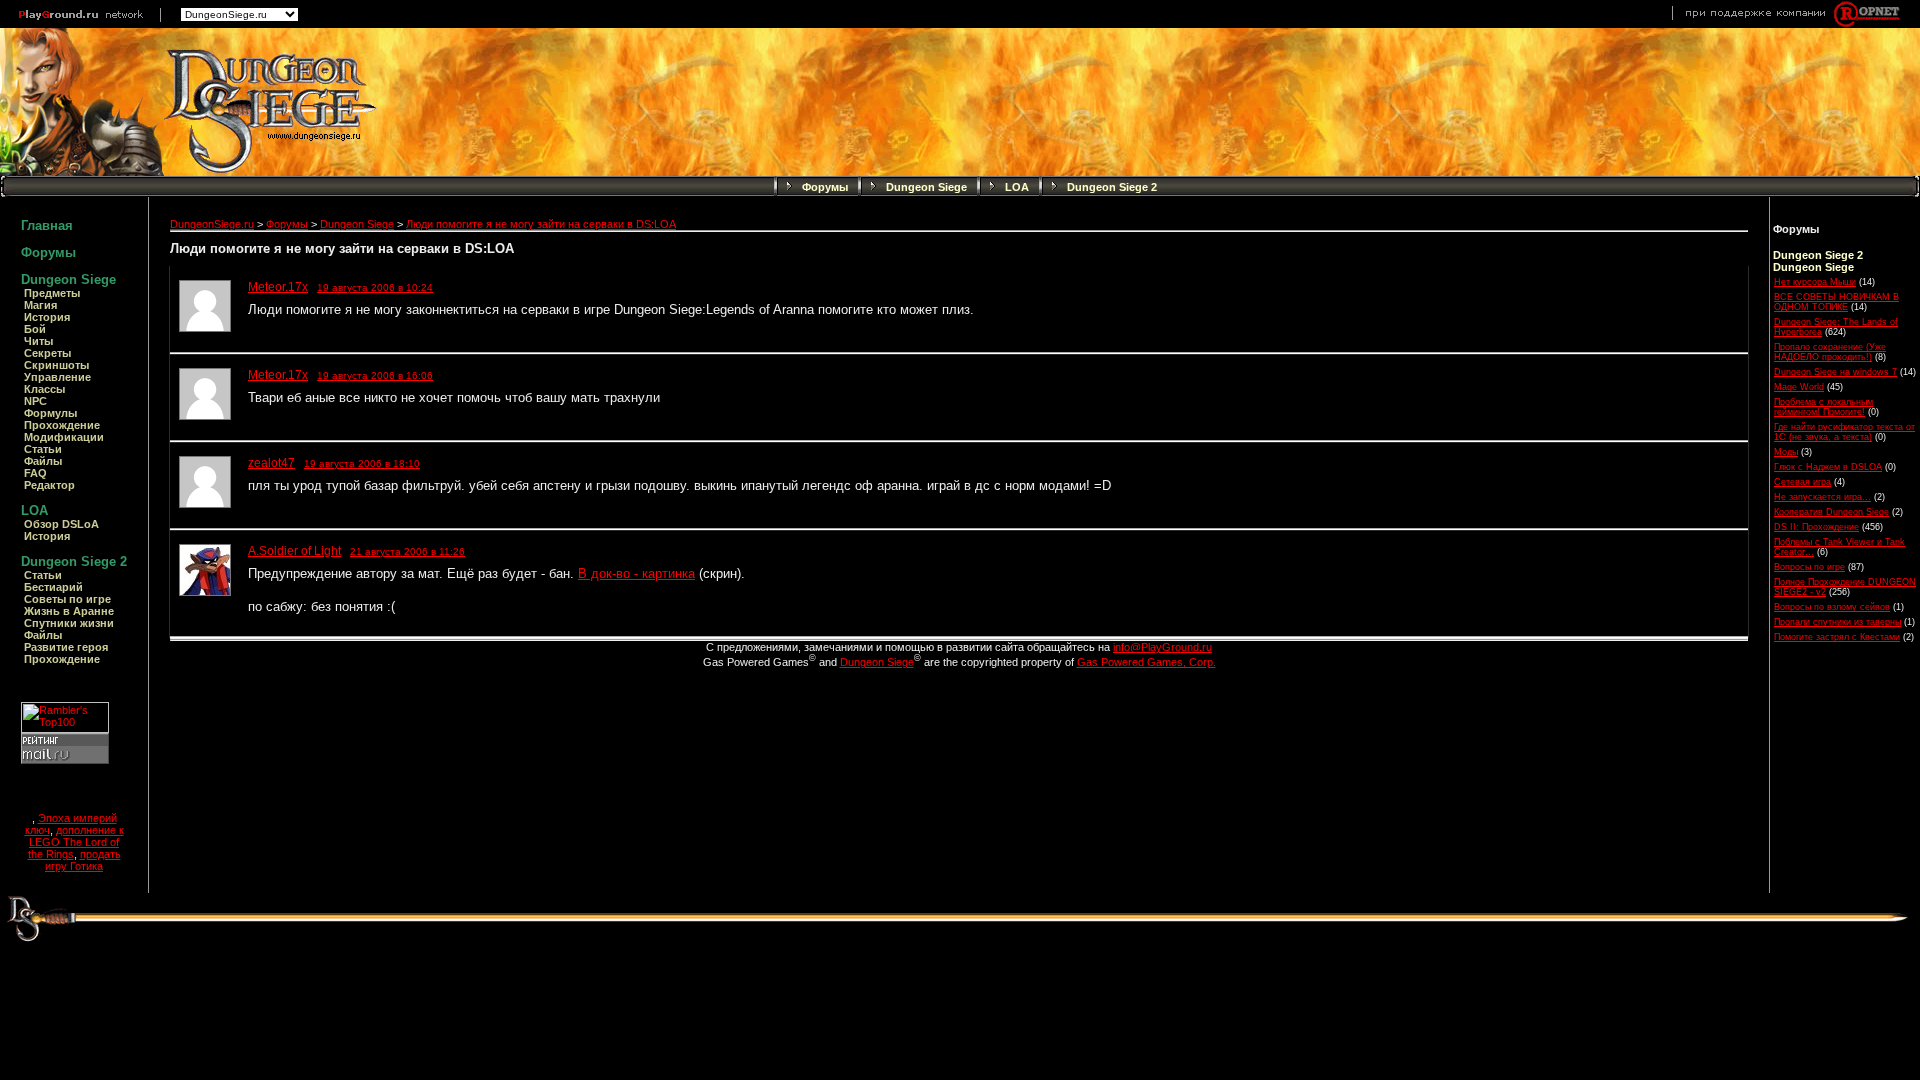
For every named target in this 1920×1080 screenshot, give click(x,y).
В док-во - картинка (636, 573)
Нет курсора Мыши (1815, 282)
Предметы (52, 293)
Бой (35, 329)
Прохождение (62, 425)
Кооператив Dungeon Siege (1831, 512)
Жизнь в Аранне (69, 611)
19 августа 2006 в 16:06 (375, 375)
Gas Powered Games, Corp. (1146, 662)
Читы (38, 341)
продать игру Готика (83, 860)
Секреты (47, 353)
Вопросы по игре (1809, 567)
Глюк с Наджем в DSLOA (1828, 467)
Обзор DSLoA (61, 524)
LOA (1017, 187)
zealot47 (271, 463)
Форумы (825, 187)
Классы (44, 389)
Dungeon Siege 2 (1112, 187)
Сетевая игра (1802, 482)
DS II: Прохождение (1816, 527)
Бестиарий (53, 587)
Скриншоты (56, 365)
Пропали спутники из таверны (1837, 622)
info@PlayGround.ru (1162, 647)
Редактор (49, 485)
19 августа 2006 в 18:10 (362, 463)
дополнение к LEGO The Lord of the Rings (76, 842)
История (47, 317)
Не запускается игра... (1822, 497)
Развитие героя (66, 647)
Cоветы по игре (67, 599)
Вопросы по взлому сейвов (1832, 607)
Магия (40, 305)
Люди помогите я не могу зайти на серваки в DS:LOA (541, 224)
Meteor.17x (278, 287)
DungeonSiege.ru (212, 224)
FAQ (35, 473)
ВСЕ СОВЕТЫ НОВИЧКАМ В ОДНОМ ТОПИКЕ (1836, 302)
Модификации (64, 437)
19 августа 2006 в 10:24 (375, 287)
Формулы (50, 413)
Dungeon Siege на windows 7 (1835, 372)
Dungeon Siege (926, 187)
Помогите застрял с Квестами (1837, 637)
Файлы (43, 461)
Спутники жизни (69, 623)
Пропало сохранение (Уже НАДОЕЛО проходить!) (1830, 352)
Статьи (43, 449)
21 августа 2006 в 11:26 (407, 551)
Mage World (1799, 387)
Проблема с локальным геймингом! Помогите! (1823, 407)
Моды (1786, 452)
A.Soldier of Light (294, 551)
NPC (35, 401)
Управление (57, 377)
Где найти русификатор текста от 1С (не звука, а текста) (1844, 432)
